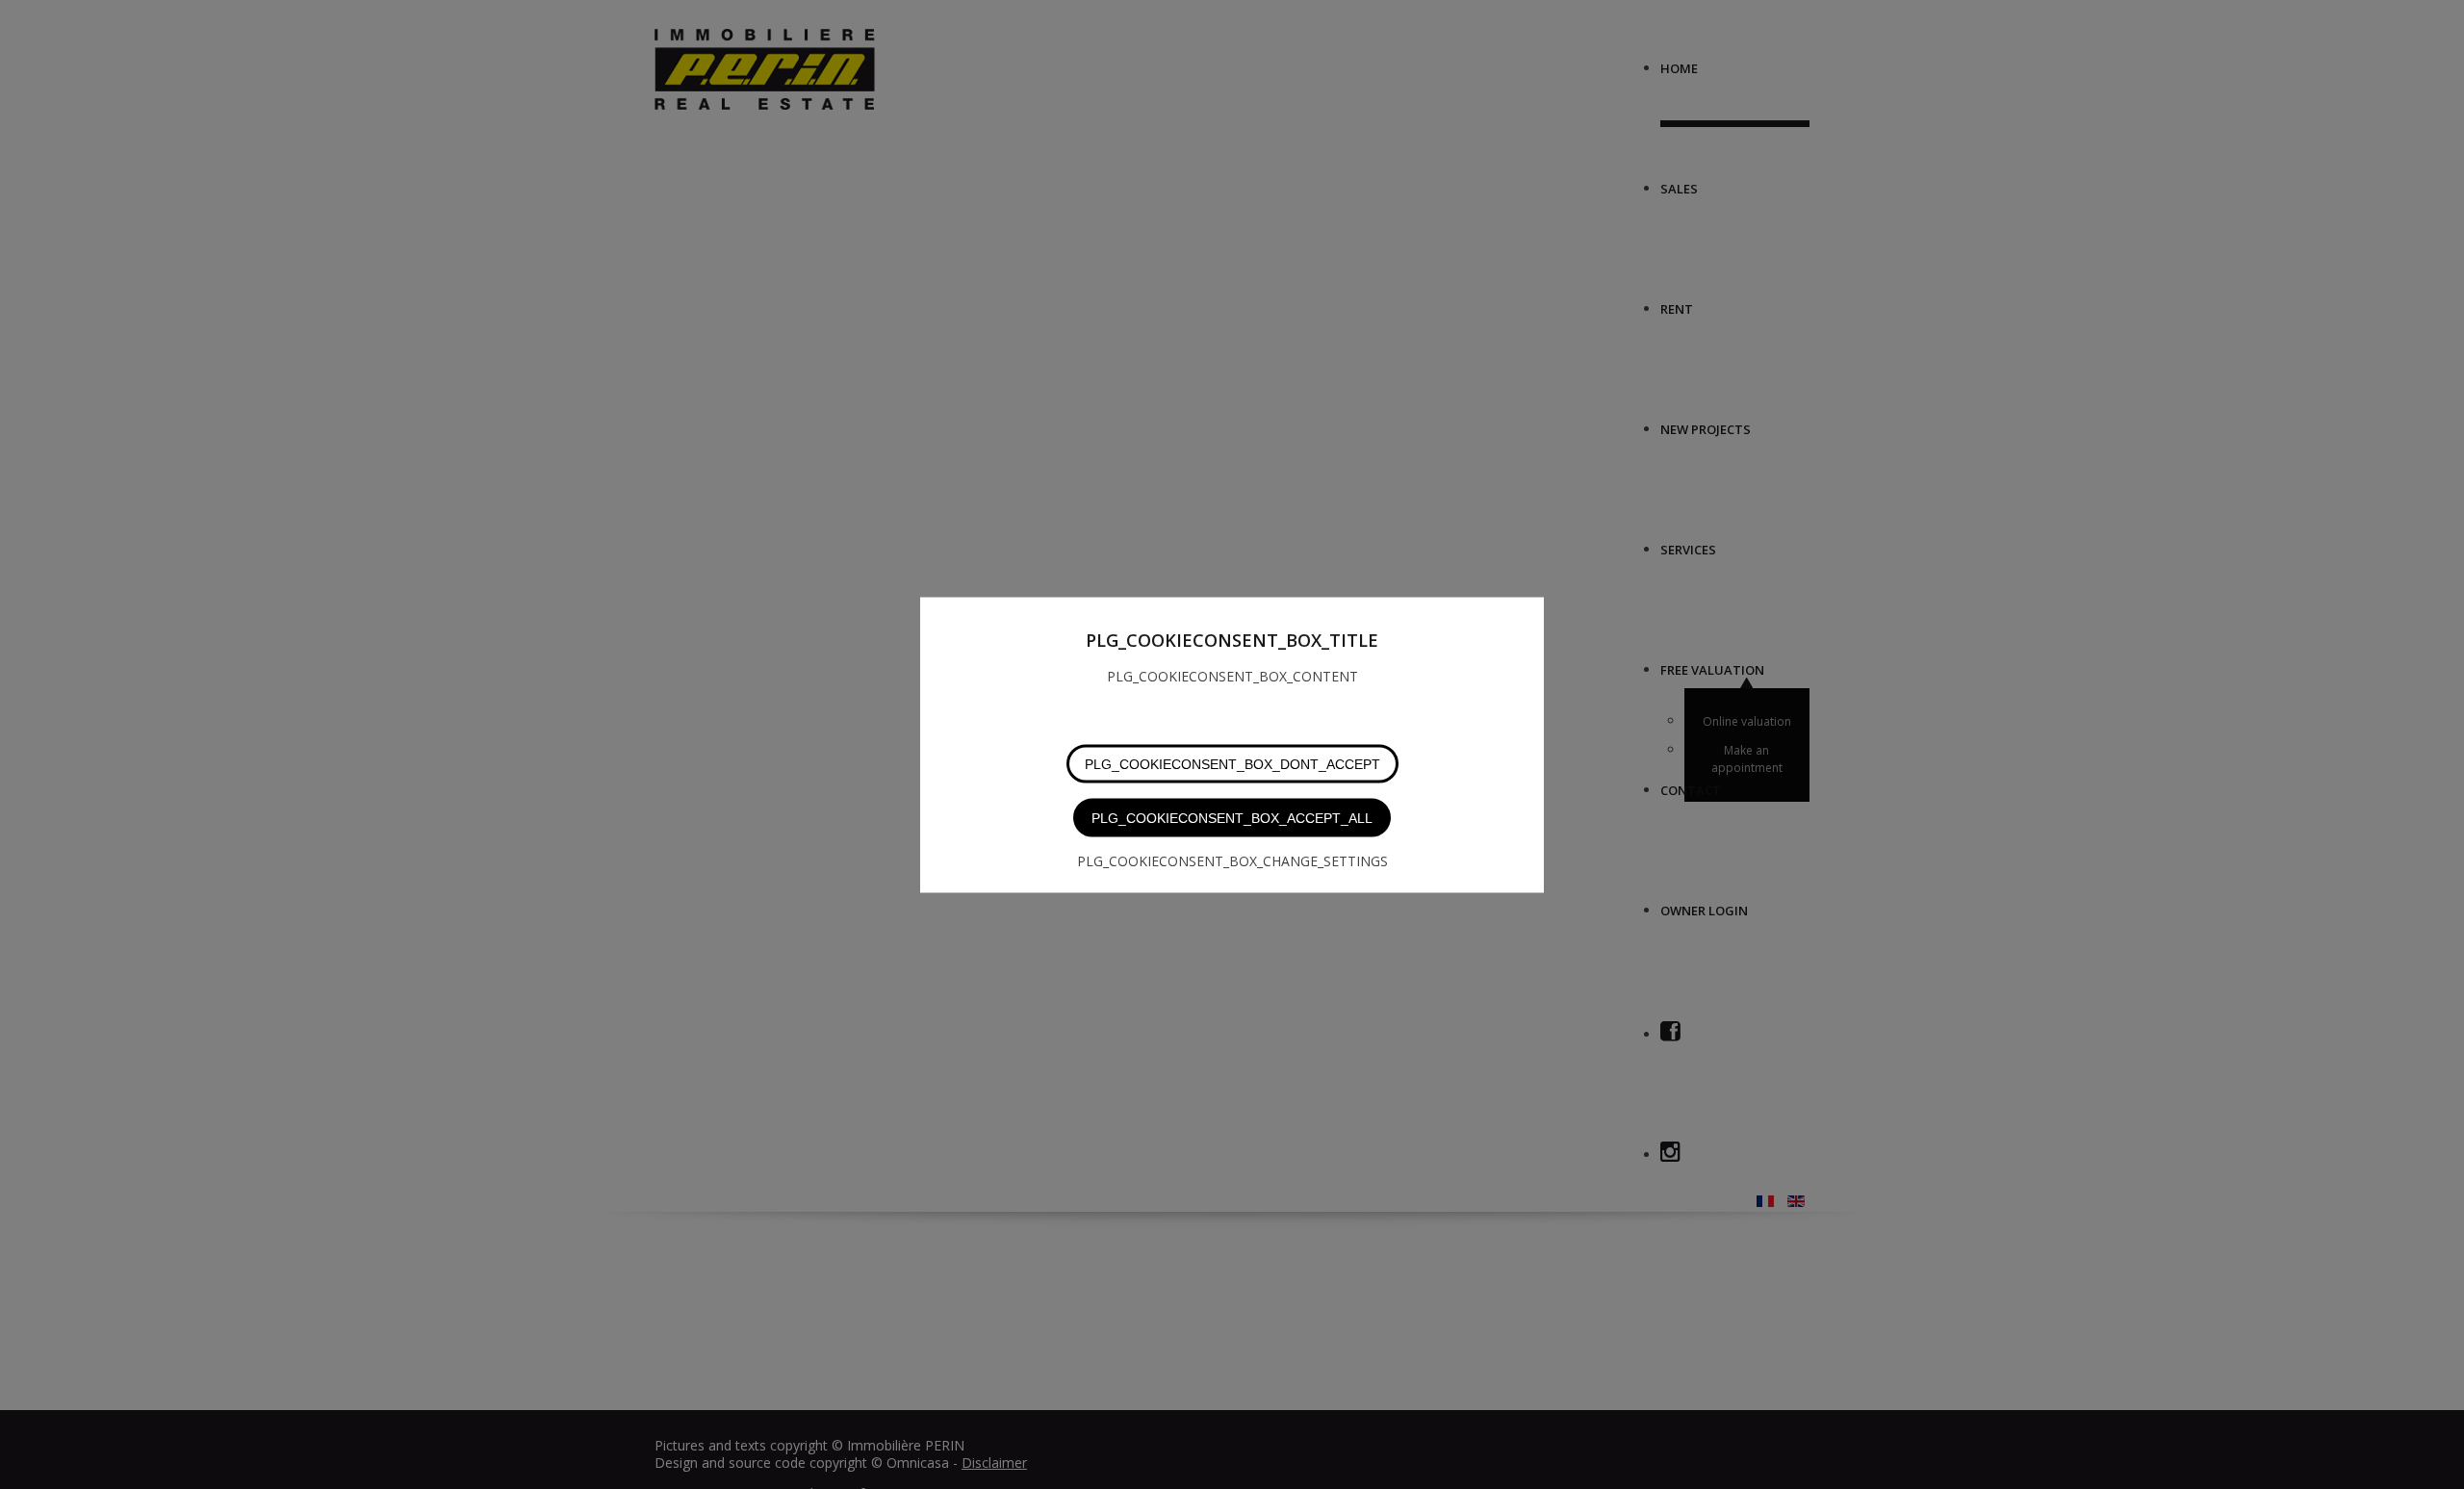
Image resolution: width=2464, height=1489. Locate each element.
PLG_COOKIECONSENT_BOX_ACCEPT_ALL (1232, 817)
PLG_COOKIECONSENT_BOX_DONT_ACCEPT (1232, 763)
